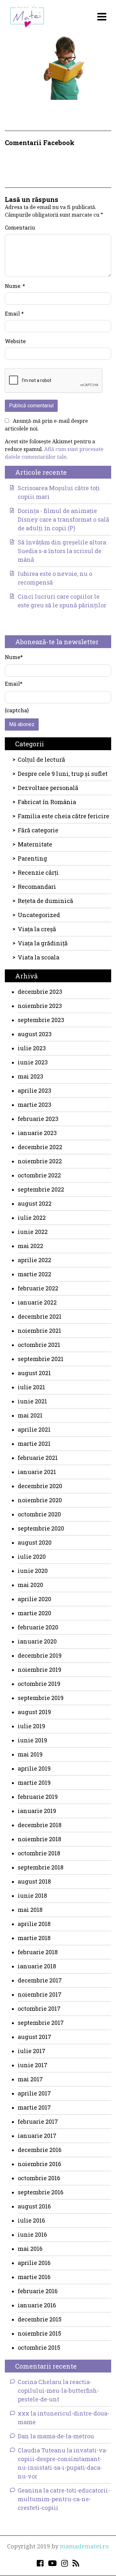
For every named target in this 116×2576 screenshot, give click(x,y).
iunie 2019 (32, 1740)
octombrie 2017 (39, 2008)
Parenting (32, 858)
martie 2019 (34, 1782)
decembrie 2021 (40, 1316)
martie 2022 (34, 1274)
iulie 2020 (32, 1557)
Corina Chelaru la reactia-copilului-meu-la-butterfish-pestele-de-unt (58, 2390)
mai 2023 (30, 1076)
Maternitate (35, 844)
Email (14, 313)
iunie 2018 (32, 1895)
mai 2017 (30, 2079)
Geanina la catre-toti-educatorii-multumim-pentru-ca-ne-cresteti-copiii (64, 2499)
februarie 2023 (38, 1119)
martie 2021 (34, 1444)
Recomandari (37, 887)
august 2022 (35, 1203)
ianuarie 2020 (37, 1641)
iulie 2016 (31, 2220)
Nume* (14, 657)
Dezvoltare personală (48, 788)
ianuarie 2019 (37, 1811)
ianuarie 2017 (37, 2136)
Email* (14, 684)
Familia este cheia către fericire (63, 816)
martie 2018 (34, 1938)
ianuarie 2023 (37, 1133)
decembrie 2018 (40, 1825)
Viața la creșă (37, 929)
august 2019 (34, 1712)
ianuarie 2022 (37, 1302)
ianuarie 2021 (37, 1472)
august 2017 (34, 2037)
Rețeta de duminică (45, 901)
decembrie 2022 (40, 1147)
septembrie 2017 (41, 2023)
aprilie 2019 (34, 1768)
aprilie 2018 (34, 1924)
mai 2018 (30, 1910)
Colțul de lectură (41, 759)
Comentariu (20, 227)
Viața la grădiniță (43, 943)
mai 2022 (30, 1246)
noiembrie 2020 (40, 1500)
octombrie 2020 (39, 1514)
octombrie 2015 (39, 2347)
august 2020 (35, 1542)
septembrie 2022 (41, 1189)
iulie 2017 (32, 2051)
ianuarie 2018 (37, 1966)
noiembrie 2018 (39, 1839)
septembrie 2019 (41, 1698)
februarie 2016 (38, 2291)
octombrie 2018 (39, 1853)
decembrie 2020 (40, 1486)
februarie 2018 (38, 1952)
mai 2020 (30, 1585)
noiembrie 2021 (39, 1331)
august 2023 (35, 1034)
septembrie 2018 (41, 1867)
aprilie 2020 (34, 1599)
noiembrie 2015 (39, 2333)
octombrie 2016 (39, 2178)
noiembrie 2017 (40, 1994)
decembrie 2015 (40, 2319)
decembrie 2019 (40, 1655)
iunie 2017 (33, 2065)
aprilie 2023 (34, 1090)
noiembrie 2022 (40, 1161)
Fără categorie (38, 830)
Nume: (15, 286)
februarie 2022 (38, 1288)
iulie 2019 (31, 1726)
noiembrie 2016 (39, 2164)
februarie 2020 (38, 1627)
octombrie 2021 (39, 1345)
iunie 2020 (33, 1571)
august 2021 (34, 1373)
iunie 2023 (33, 1062)
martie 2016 (34, 2277)
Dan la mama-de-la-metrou (56, 2436)
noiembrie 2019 (39, 1670)
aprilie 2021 (34, 1429)
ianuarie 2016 (37, 2305)
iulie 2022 (32, 1218)
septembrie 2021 (41, 1359)
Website (15, 341)
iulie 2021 (31, 1387)
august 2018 (34, 1881)
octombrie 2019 (39, 1684)
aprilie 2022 (34, 1260)
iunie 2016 (32, 2234)
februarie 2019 (38, 1797)
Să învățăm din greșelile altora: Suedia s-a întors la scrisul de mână (62, 551)
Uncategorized (39, 915)
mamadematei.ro (84, 2546)
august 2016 (34, 2206)
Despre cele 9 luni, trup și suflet (63, 774)
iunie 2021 (32, 1401)
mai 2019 (30, 1754)
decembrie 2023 (40, 992)
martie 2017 (34, 2107)
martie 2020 (34, 1613)
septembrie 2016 (41, 2192)
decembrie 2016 (40, 2150)
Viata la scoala (39, 957)
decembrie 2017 (40, 1980)
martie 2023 (34, 1105)
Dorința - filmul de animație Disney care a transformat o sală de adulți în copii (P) (63, 519)
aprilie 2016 (34, 2263)
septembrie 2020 (41, 1528)
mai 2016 (30, 2249)
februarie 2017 (38, 2121)
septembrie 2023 (41, 1020)
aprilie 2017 (34, 2093)
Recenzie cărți (38, 872)
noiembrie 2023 (40, 1006)
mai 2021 (30, 1415)
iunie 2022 (33, 1232)
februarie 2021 (38, 1458)
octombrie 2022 (39, 1175)
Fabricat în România (47, 802)
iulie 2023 (32, 1048)
